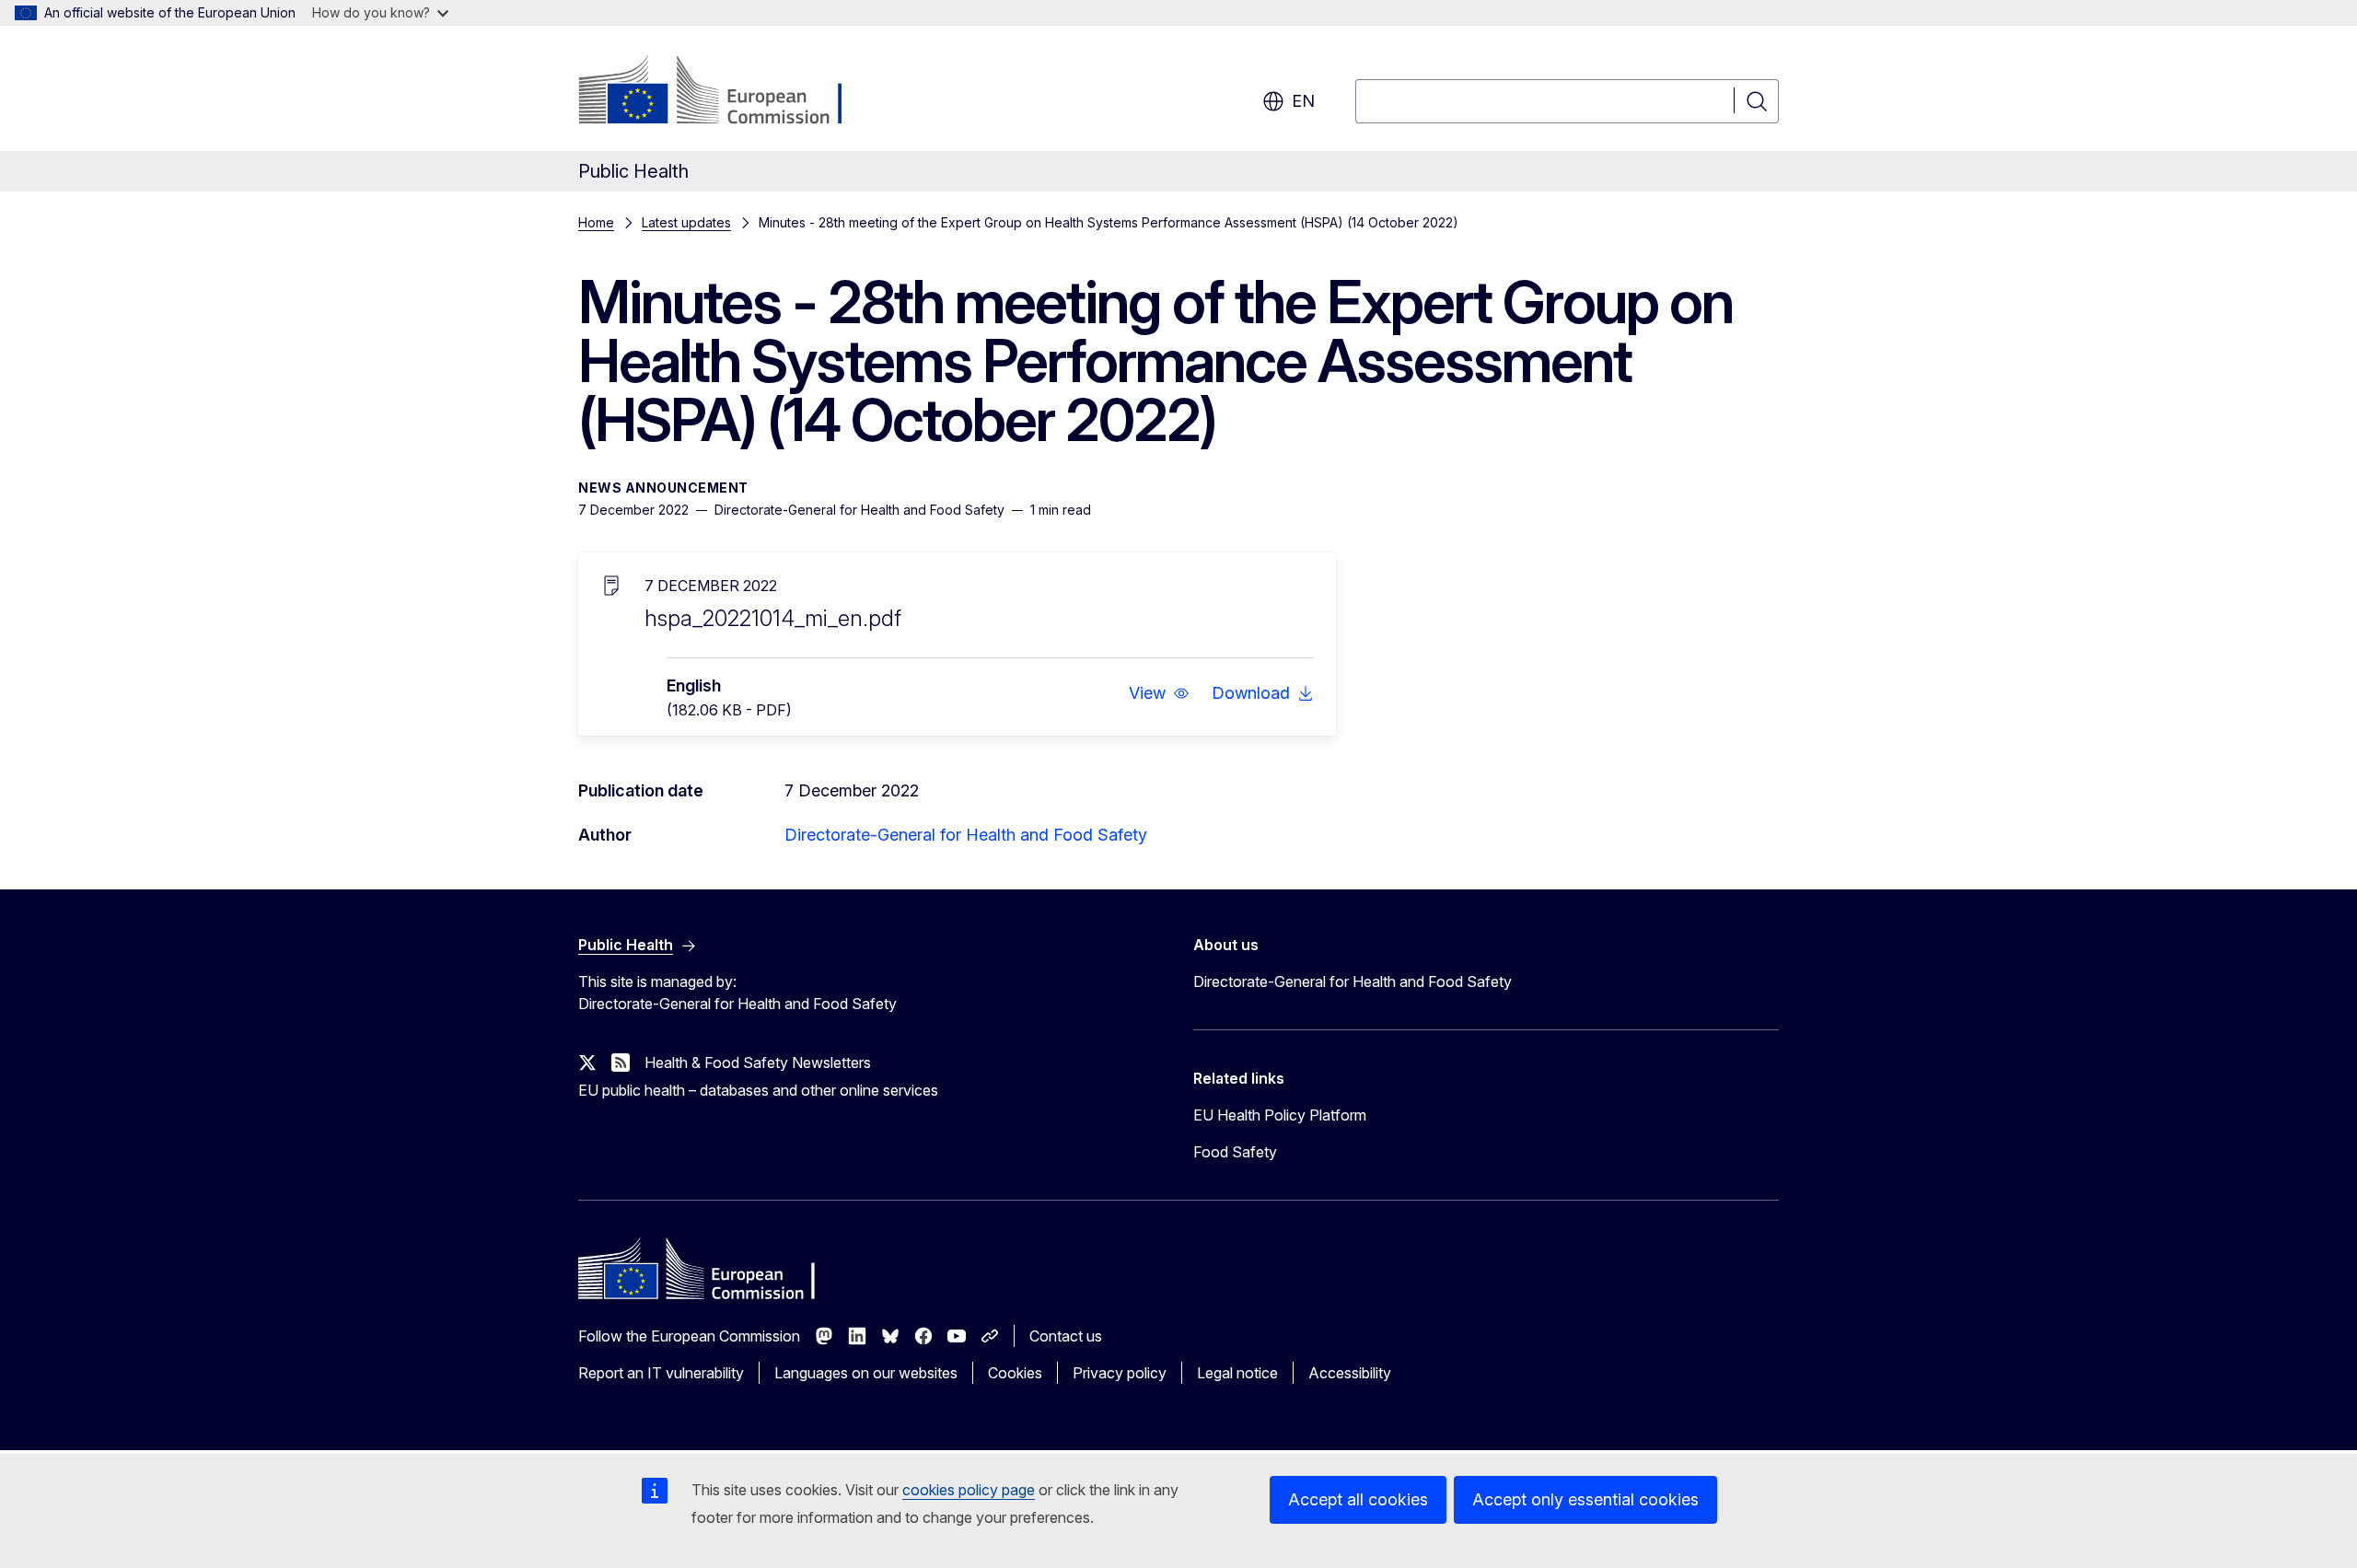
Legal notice (1237, 1373)
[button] (1159, 693)
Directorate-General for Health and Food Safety (966, 835)
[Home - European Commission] (727, 92)
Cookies (1015, 1373)
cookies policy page (969, 1490)
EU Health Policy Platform (1280, 1115)
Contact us (1066, 1336)
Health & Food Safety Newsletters (758, 1063)
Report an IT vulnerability (661, 1373)
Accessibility (1350, 1373)
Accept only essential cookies (1585, 1499)
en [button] (1303, 101)
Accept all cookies (1358, 1499)
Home (596, 222)
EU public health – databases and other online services (758, 1090)
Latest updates (686, 222)
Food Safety (1235, 1152)
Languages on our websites (866, 1373)
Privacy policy (1120, 1373)
